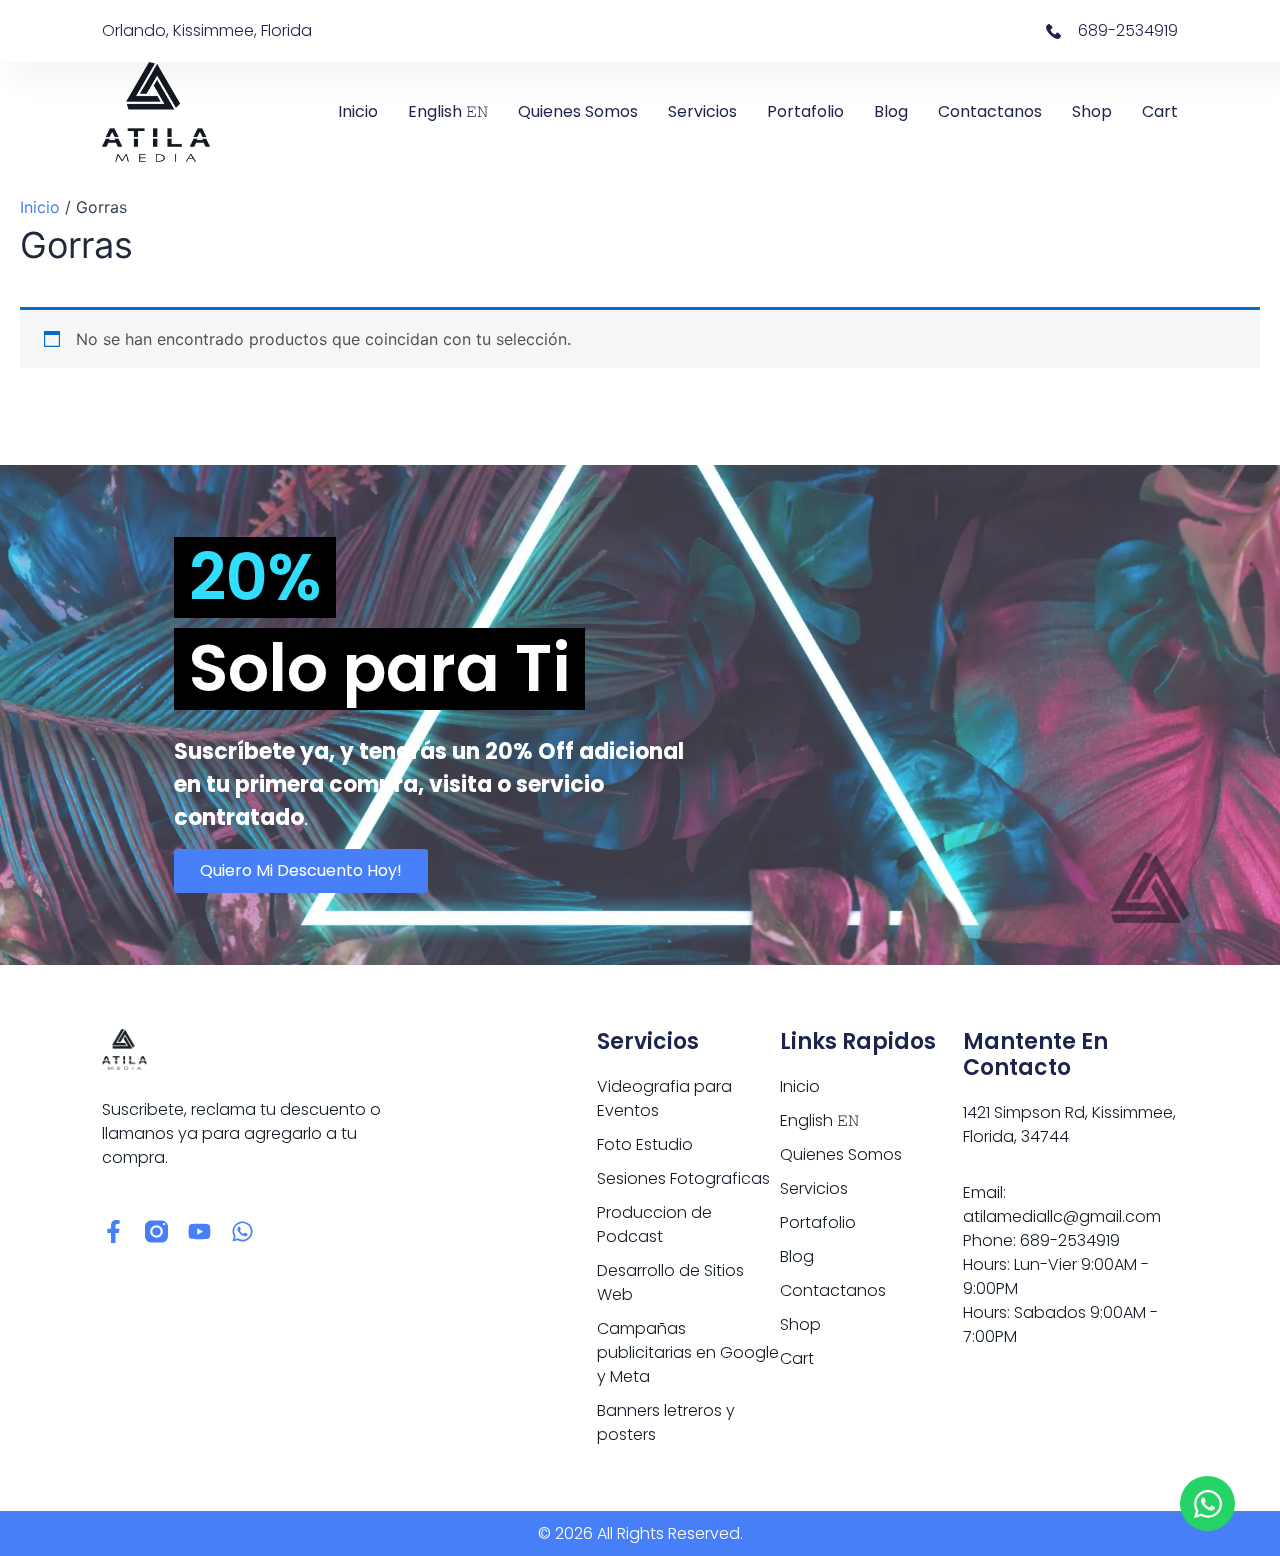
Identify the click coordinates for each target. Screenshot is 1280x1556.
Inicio (358, 111)
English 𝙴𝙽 (448, 111)
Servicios (702, 111)
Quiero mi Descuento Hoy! (301, 870)
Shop (1092, 111)
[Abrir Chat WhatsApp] (1207, 1503)
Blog (891, 111)
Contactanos (990, 111)
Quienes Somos (578, 111)
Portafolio (805, 111)
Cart (1160, 111)
